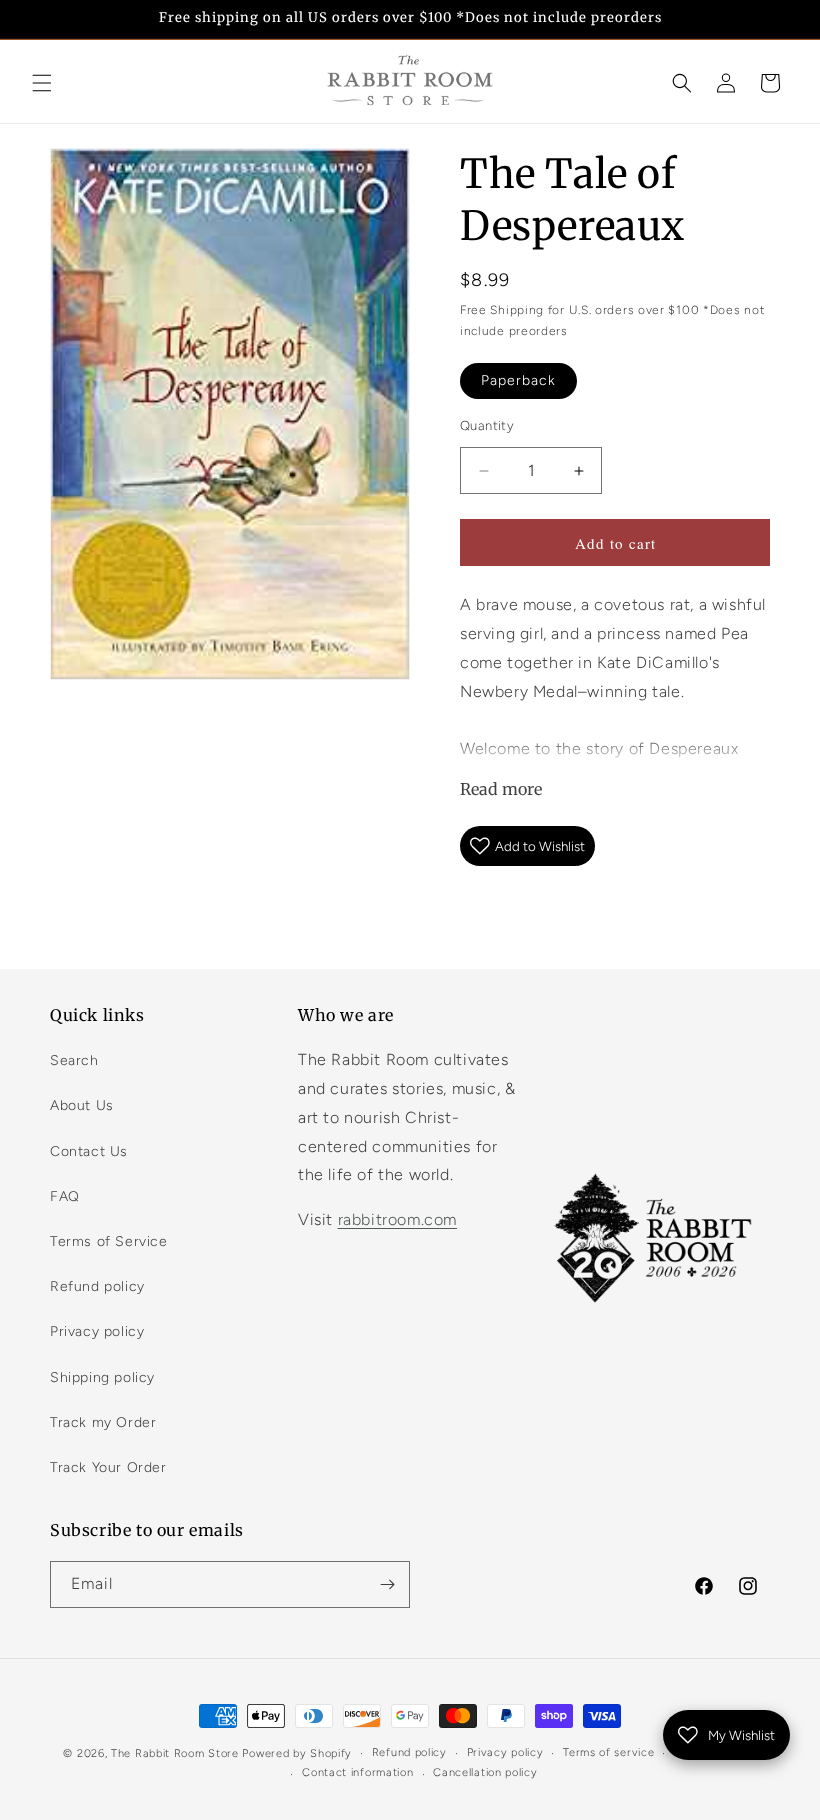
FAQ (65, 1196)
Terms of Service (109, 1241)
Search (74, 1060)
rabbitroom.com (397, 1219)
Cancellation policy (485, 1772)
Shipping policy (102, 1377)
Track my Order (103, 1422)
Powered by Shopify (297, 1753)
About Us (82, 1105)
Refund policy (97, 1286)
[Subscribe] (387, 1584)
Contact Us (89, 1151)
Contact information (357, 1772)
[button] (42, 83)
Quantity (487, 425)
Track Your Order (108, 1467)
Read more (501, 789)
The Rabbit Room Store (175, 1753)
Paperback (518, 380)
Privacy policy (97, 1331)
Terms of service (608, 1752)
